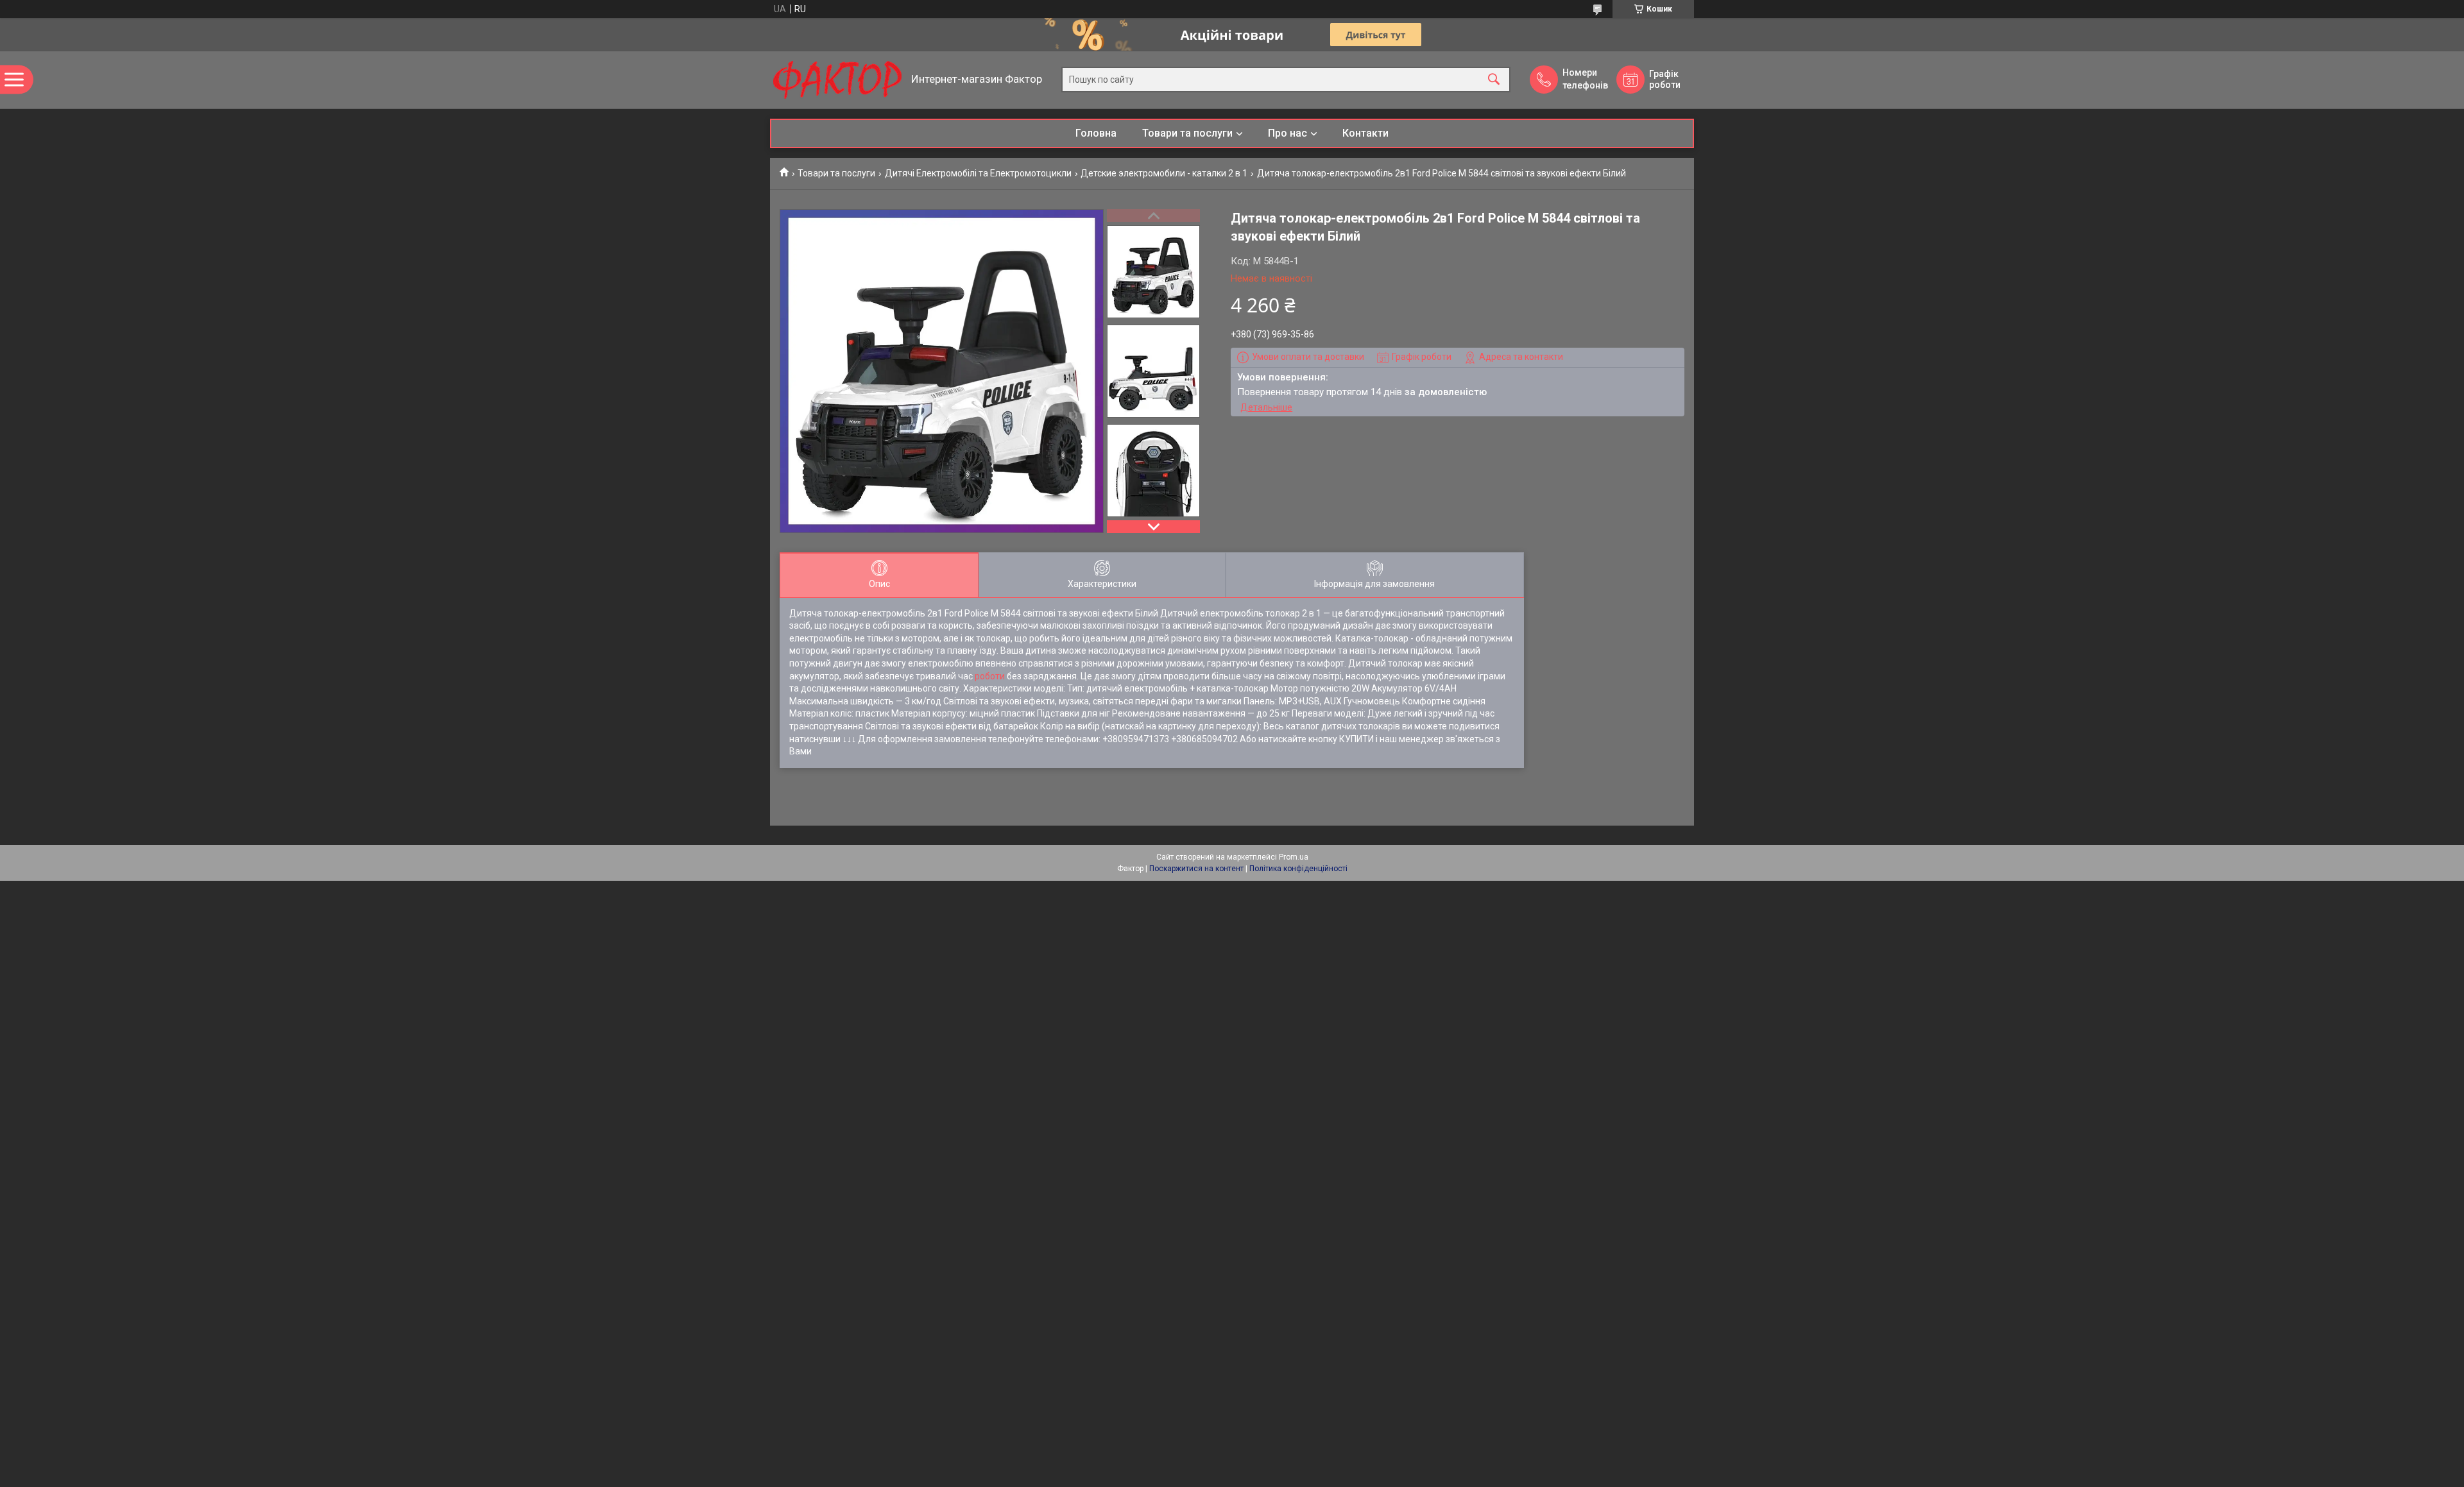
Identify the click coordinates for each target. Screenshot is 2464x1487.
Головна (1096, 133)
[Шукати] (1494, 80)
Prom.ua (1294, 857)
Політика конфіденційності (1298, 869)
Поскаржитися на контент (1196, 869)
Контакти (1365, 133)
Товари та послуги (1187, 133)
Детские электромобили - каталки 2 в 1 (1164, 173)
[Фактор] (837, 80)
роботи (990, 676)
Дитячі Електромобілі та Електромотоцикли (978, 173)
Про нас (1288, 133)
